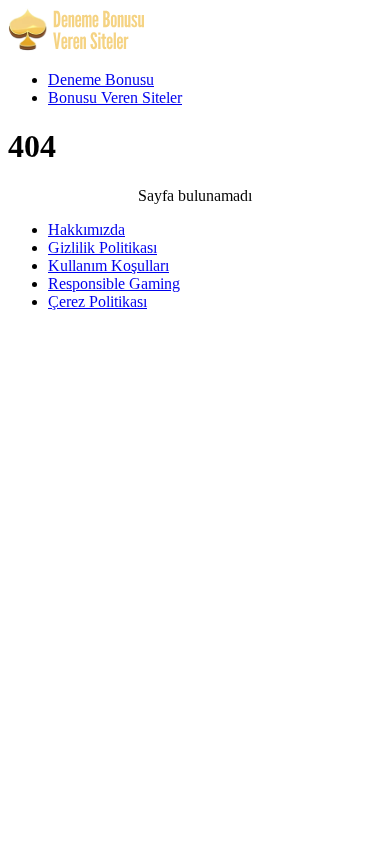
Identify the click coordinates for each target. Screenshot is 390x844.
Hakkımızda (86, 229)
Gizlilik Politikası (102, 247)
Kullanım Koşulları (108, 265)
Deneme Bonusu (101, 79)
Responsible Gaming (114, 283)
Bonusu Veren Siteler (115, 97)
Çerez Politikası (97, 301)
